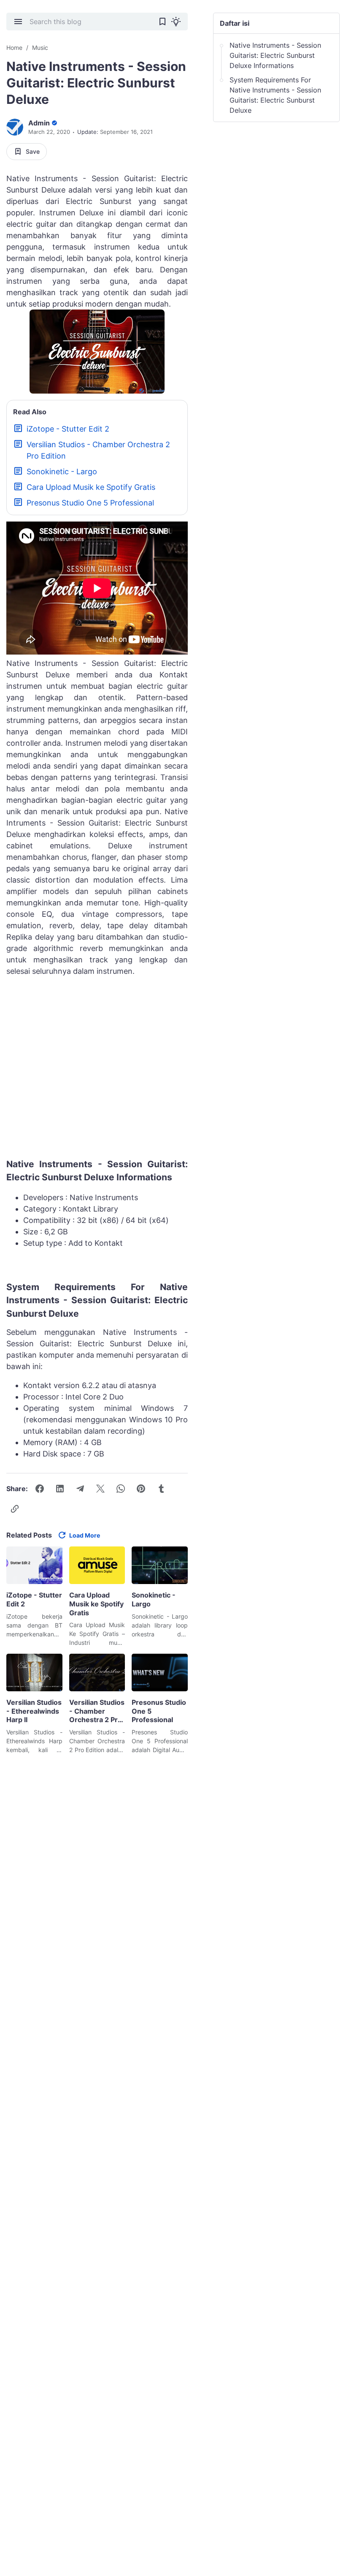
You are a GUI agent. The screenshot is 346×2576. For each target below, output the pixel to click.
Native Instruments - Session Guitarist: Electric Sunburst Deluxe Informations (275, 55)
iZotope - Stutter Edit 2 (68, 429)
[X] (100, 1489)
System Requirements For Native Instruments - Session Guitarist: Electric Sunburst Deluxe (275, 95)
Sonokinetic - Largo (62, 471)
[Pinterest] (141, 1489)
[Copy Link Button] (15, 1509)
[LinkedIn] (60, 1489)
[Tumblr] (161, 1489)
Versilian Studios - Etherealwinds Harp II (34, 1711)
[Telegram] (80, 1489)
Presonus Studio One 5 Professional (90, 503)
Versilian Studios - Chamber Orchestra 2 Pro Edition (98, 450)
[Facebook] (40, 1489)
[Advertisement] (97, 1070)
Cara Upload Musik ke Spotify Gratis (91, 487)
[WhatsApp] (121, 1489)
